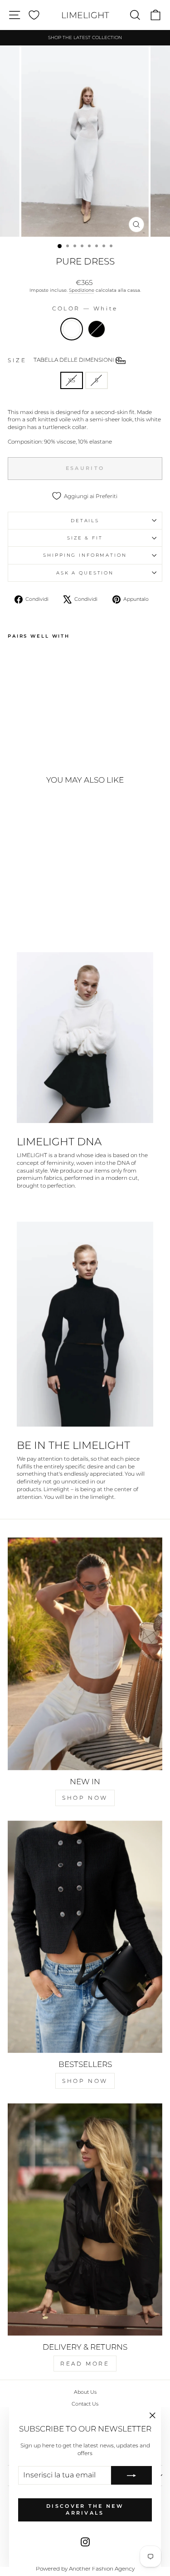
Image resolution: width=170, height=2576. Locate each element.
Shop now (85, 1798)
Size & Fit (85, 538)
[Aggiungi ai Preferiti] (19, 659)
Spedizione (82, 290)
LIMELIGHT (85, 15)
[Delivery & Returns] (85, 2220)
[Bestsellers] (85, 1937)
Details (85, 521)
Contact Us (85, 2404)
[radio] (72, 329)
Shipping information (85, 555)
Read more (85, 2364)
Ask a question (85, 573)
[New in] (85, 1654)
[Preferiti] (34, 15)
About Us (85, 2392)
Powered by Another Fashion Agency (85, 2569)
